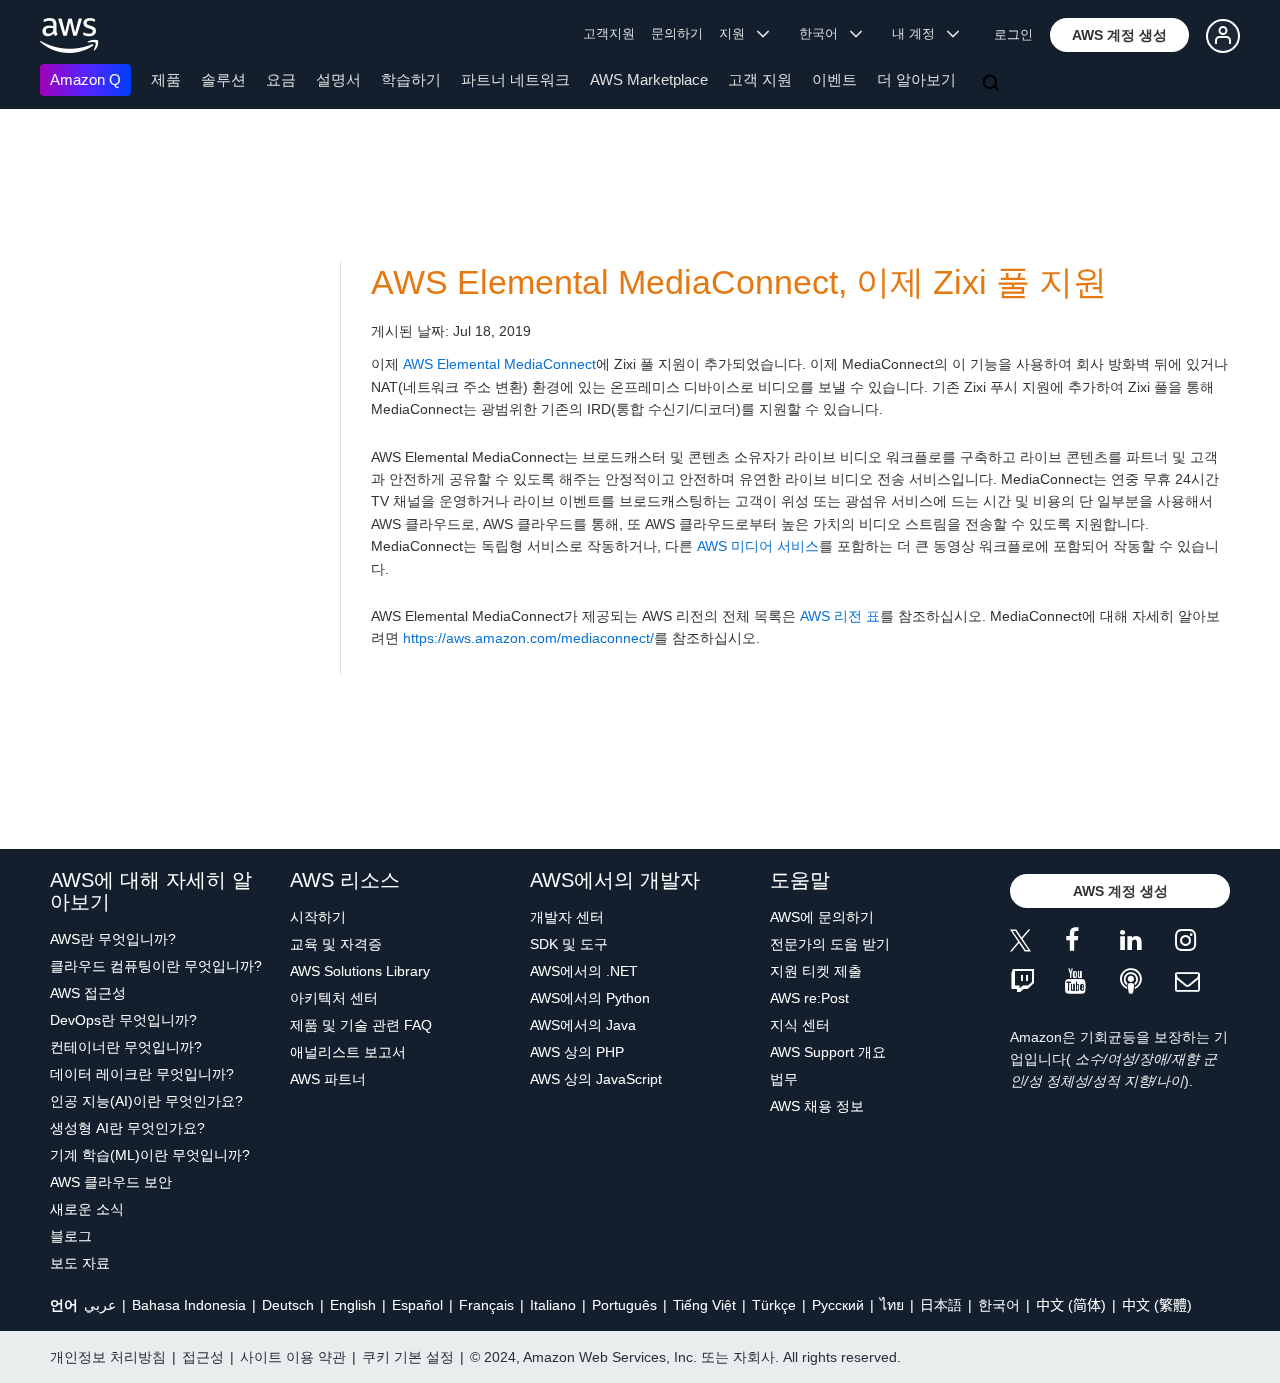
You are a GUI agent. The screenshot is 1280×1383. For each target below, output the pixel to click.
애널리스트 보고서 (348, 1052)
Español (417, 1305)
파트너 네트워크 (515, 79)
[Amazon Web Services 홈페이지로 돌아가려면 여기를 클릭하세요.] (69, 35)
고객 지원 (760, 79)
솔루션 (223, 79)
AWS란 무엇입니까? (113, 939)
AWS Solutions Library (360, 971)
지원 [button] (738, 33)
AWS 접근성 (88, 993)
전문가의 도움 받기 (830, 944)
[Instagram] (1202, 943)
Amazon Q (85, 79)
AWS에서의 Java (583, 1025)
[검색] (993, 84)
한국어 (999, 1305)
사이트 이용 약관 (293, 1357)
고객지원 (609, 33)
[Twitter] (1037, 943)
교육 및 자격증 (336, 944)
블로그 (71, 1236)
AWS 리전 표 (840, 616)
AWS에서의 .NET (584, 971)
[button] (1119, 35)
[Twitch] (1037, 982)
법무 (784, 1079)
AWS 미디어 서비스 (758, 546)
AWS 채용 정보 (817, 1106)
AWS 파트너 (328, 1079)
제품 (166, 79)
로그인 (1013, 34)
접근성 (203, 1357)
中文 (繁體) (1157, 1305)
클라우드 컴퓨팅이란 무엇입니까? (156, 966)
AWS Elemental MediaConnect (499, 364)
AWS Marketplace (649, 79)
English (353, 1305)
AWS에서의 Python (590, 998)
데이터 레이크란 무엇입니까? (142, 1074)
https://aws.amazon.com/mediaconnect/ (528, 638)
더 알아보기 (916, 79)
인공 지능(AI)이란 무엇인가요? (146, 1101)
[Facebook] (1092, 943)
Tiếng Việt (704, 1305)
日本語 (941, 1305)
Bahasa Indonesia (189, 1305)
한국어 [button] (824, 33)
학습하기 (411, 79)
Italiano (553, 1305)
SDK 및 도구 (569, 944)
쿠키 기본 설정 (408, 1357)
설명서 (338, 79)
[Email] (1202, 982)
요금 (281, 79)
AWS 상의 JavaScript (596, 1079)
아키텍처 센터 (334, 998)
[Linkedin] (1147, 943)
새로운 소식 (87, 1209)
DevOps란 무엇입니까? (123, 1020)
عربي (100, 1305)
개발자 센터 (567, 917)
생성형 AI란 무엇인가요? (127, 1128)
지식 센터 (800, 1025)
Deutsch (288, 1305)
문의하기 (677, 33)
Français (486, 1305)
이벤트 (834, 79)
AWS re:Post (809, 998)
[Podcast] (1147, 982)
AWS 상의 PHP (577, 1052)
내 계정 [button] (919, 33)
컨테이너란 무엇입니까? (126, 1047)
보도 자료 (80, 1263)
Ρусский (838, 1305)
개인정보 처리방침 (108, 1357)
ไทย (892, 1305)
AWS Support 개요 (828, 1052)
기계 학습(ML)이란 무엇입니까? (150, 1155)
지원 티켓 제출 (816, 971)
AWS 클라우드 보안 (111, 1182)
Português (624, 1305)
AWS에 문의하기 (822, 917)
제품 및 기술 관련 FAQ (361, 1025)
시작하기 (318, 917)
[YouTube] (1092, 982)
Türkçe (774, 1305)
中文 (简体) (1071, 1305)
